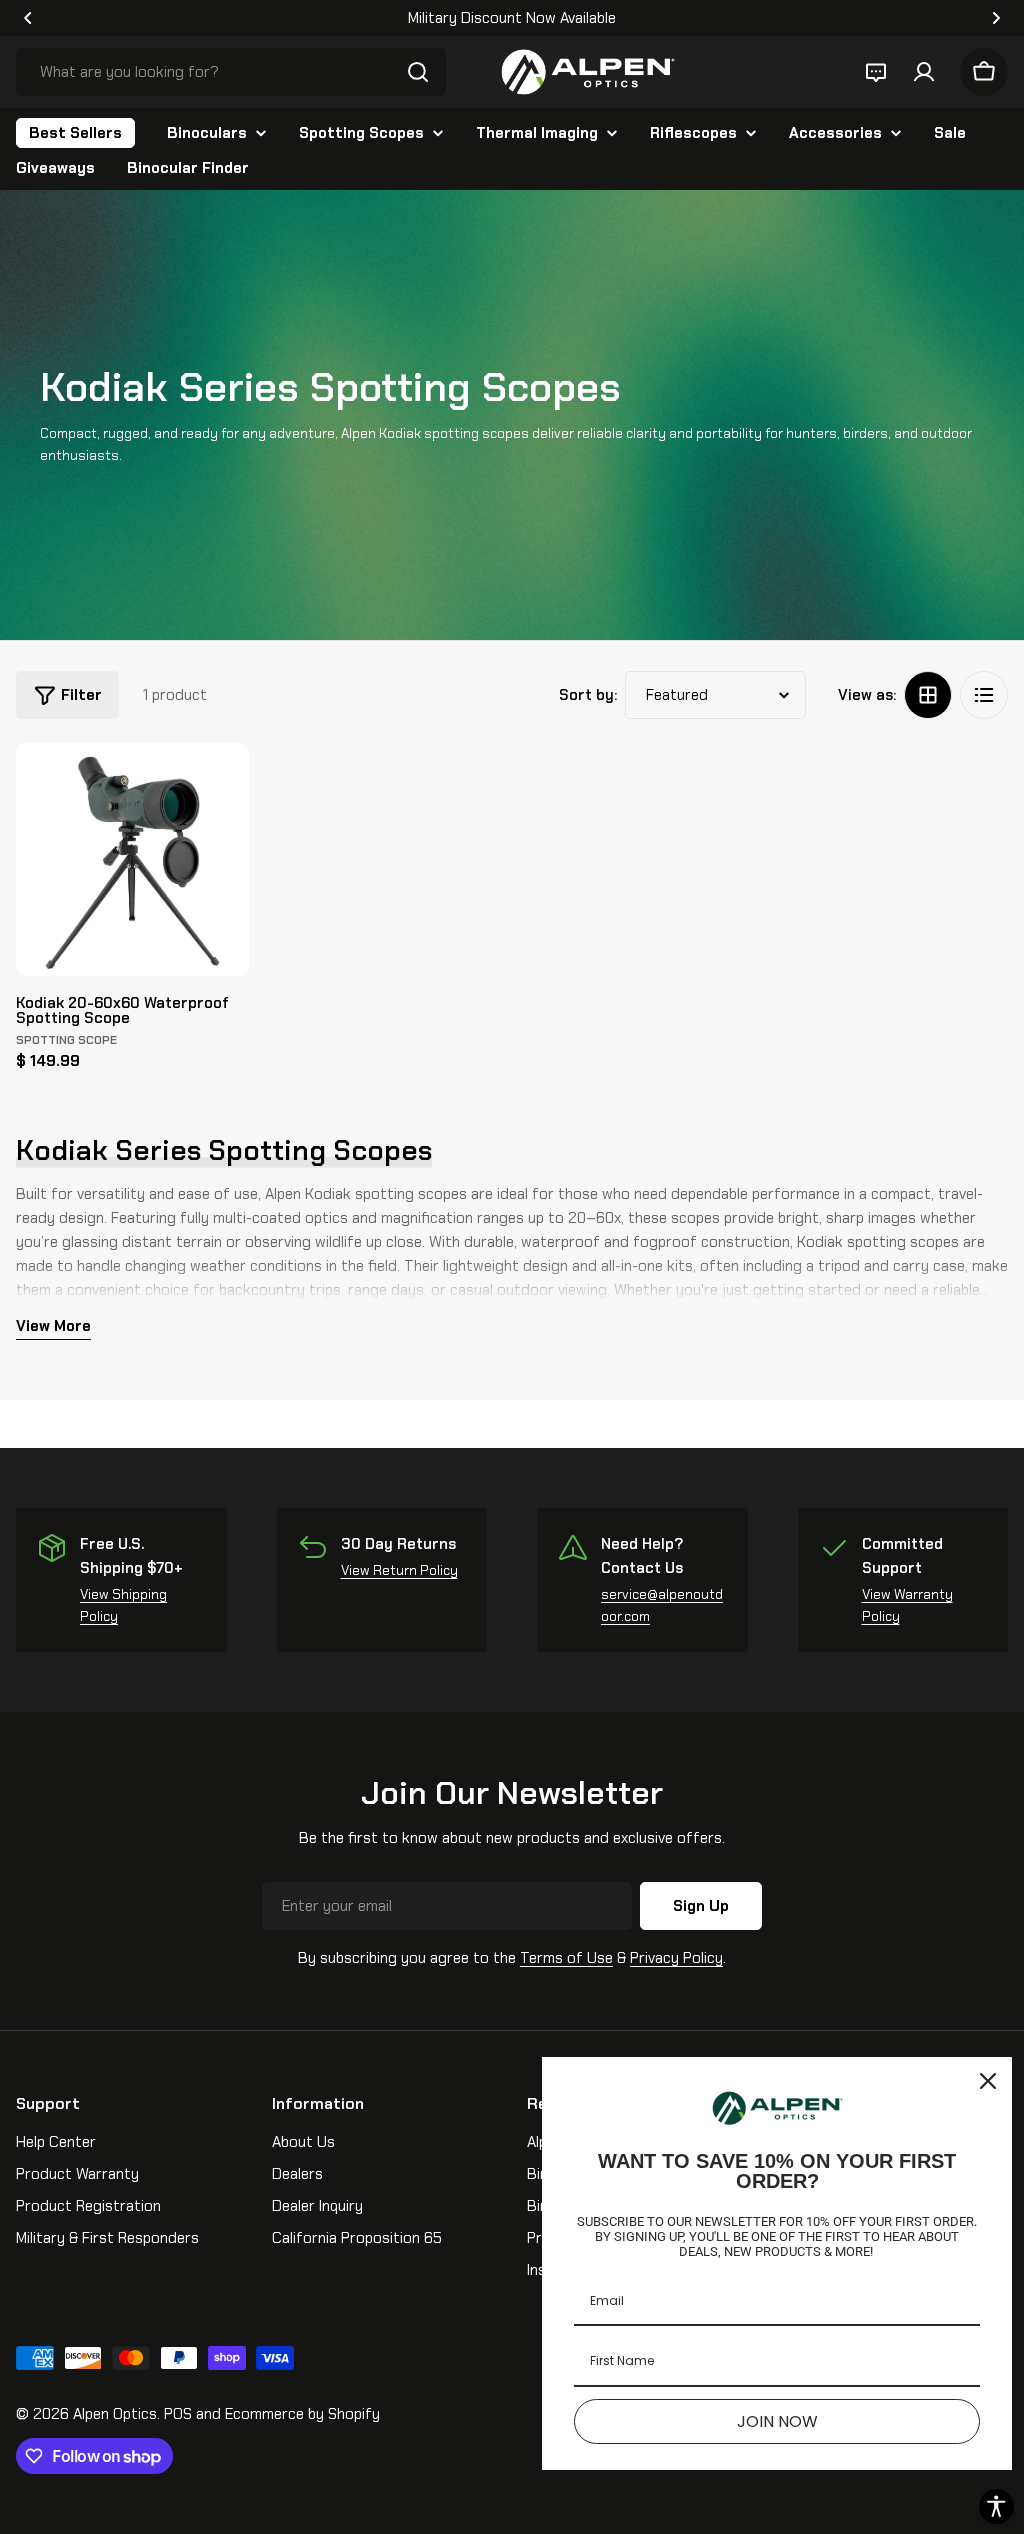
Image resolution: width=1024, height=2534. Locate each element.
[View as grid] (928, 695)
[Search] (418, 72)
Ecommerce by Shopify (302, 2414)
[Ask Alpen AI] (876, 72)
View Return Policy (399, 1570)
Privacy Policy (676, 1958)
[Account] (924, 72)
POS (178, 2414)
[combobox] (231, 72)
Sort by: (588, 695)
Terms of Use (566, 1958)
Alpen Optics (115, 2414)
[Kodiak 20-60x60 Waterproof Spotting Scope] (132, 859)
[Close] (988, 2081)
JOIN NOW (777, 2421)
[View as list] (984, 695)
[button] (28, 18)
